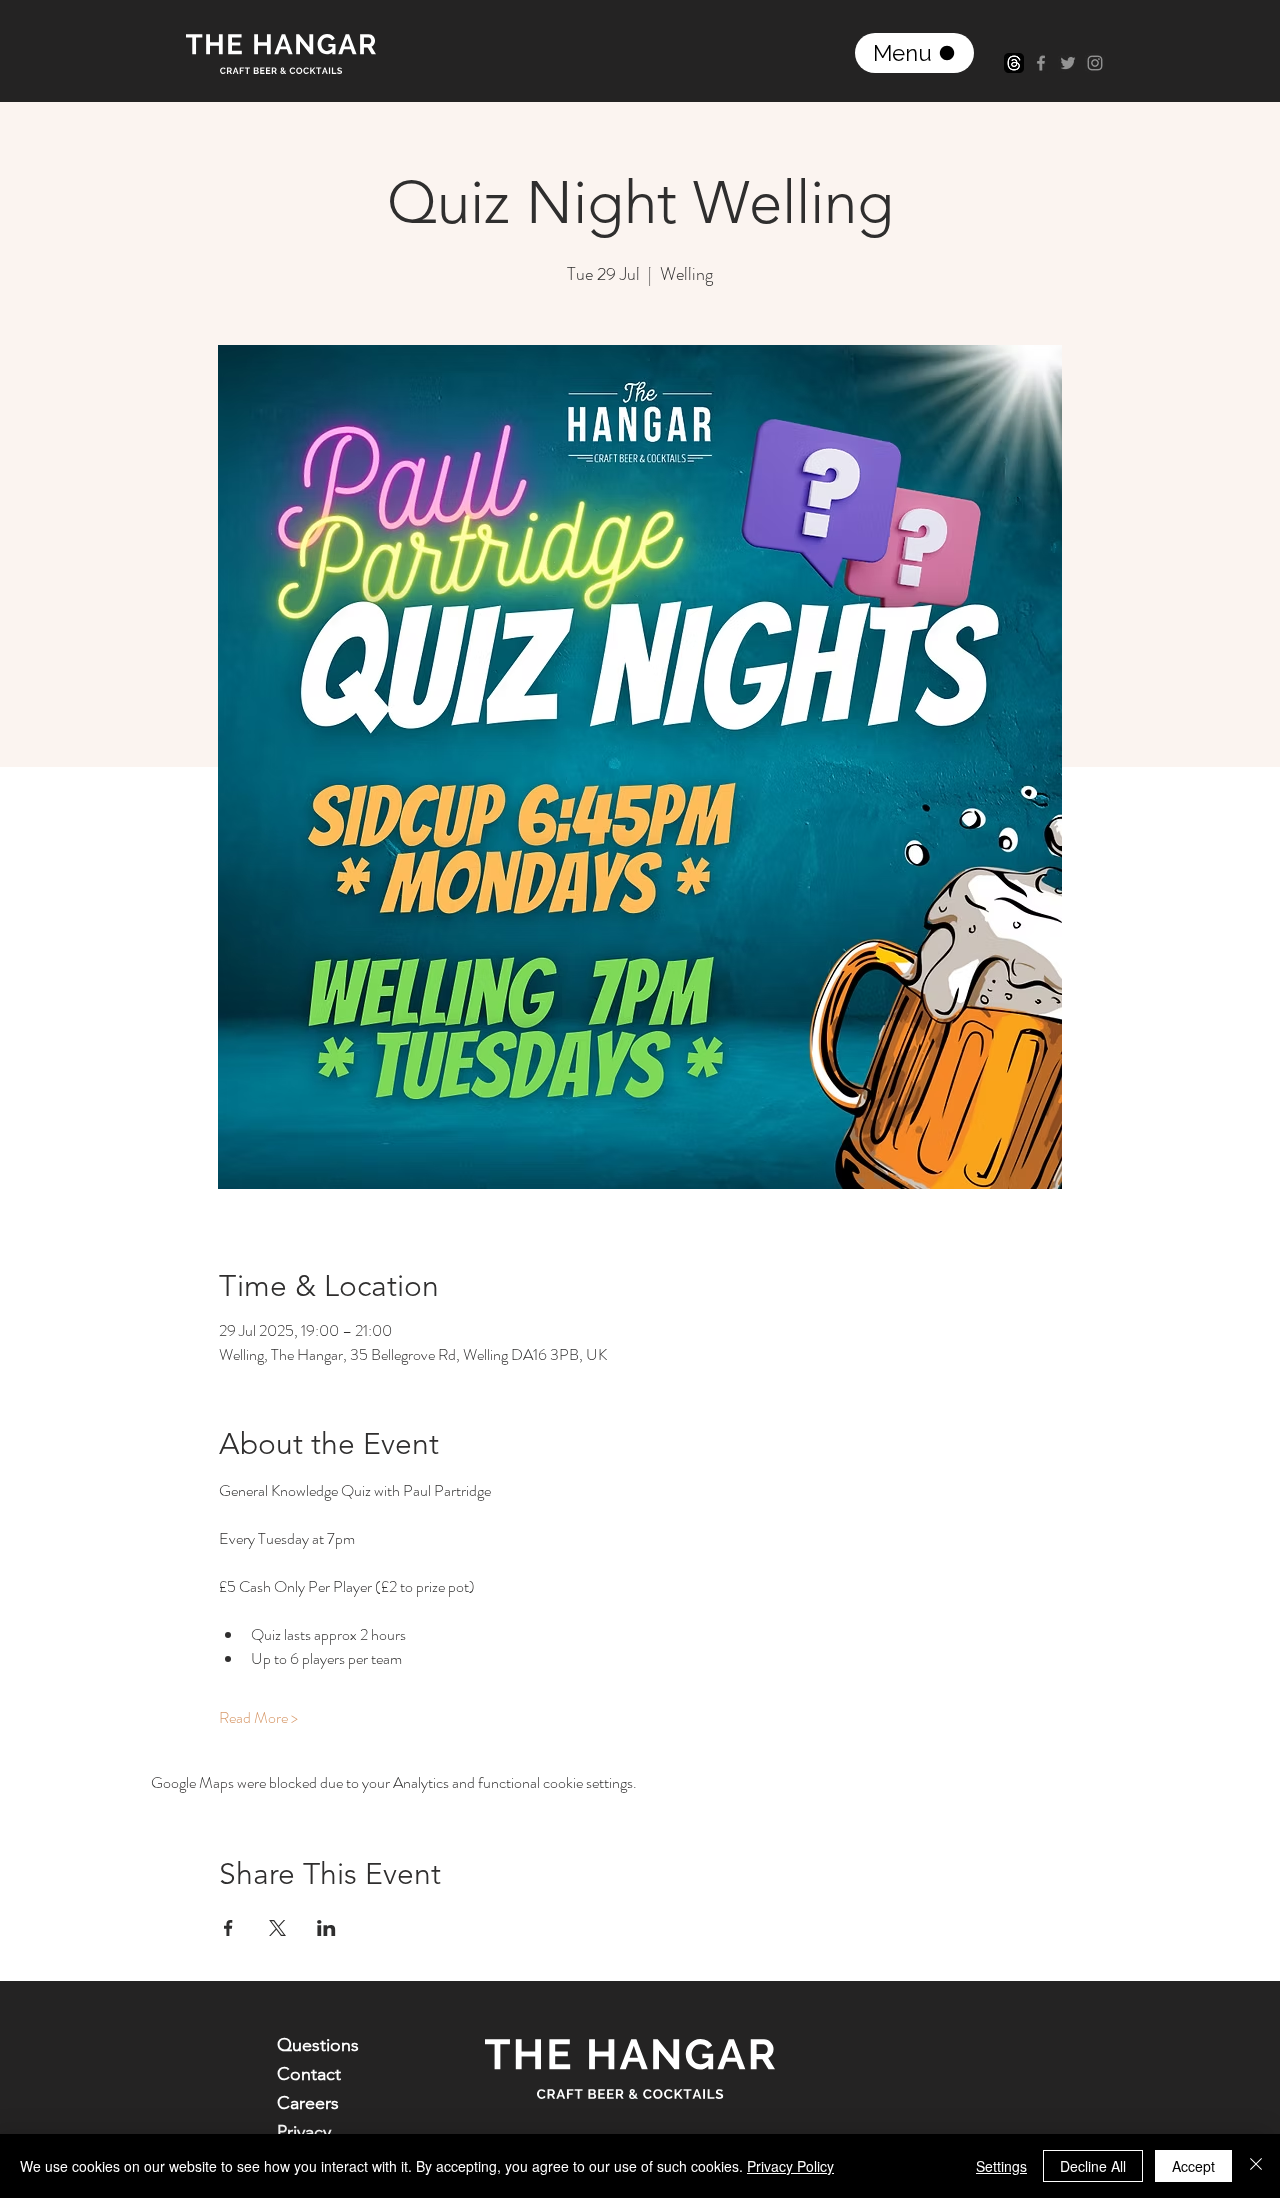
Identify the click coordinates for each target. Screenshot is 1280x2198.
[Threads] (1014, 63)
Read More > (258, 1718)
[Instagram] (1095, 63)
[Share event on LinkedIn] (326, 1928)
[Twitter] (1068, 63)
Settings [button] (1001, 2166)
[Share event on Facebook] (228, 1928)
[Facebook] (1041, 63)
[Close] (1256, 2166)
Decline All (1093, 2166)
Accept (1193, 2166)
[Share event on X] (277, 1928)
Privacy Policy (790, 2166)
